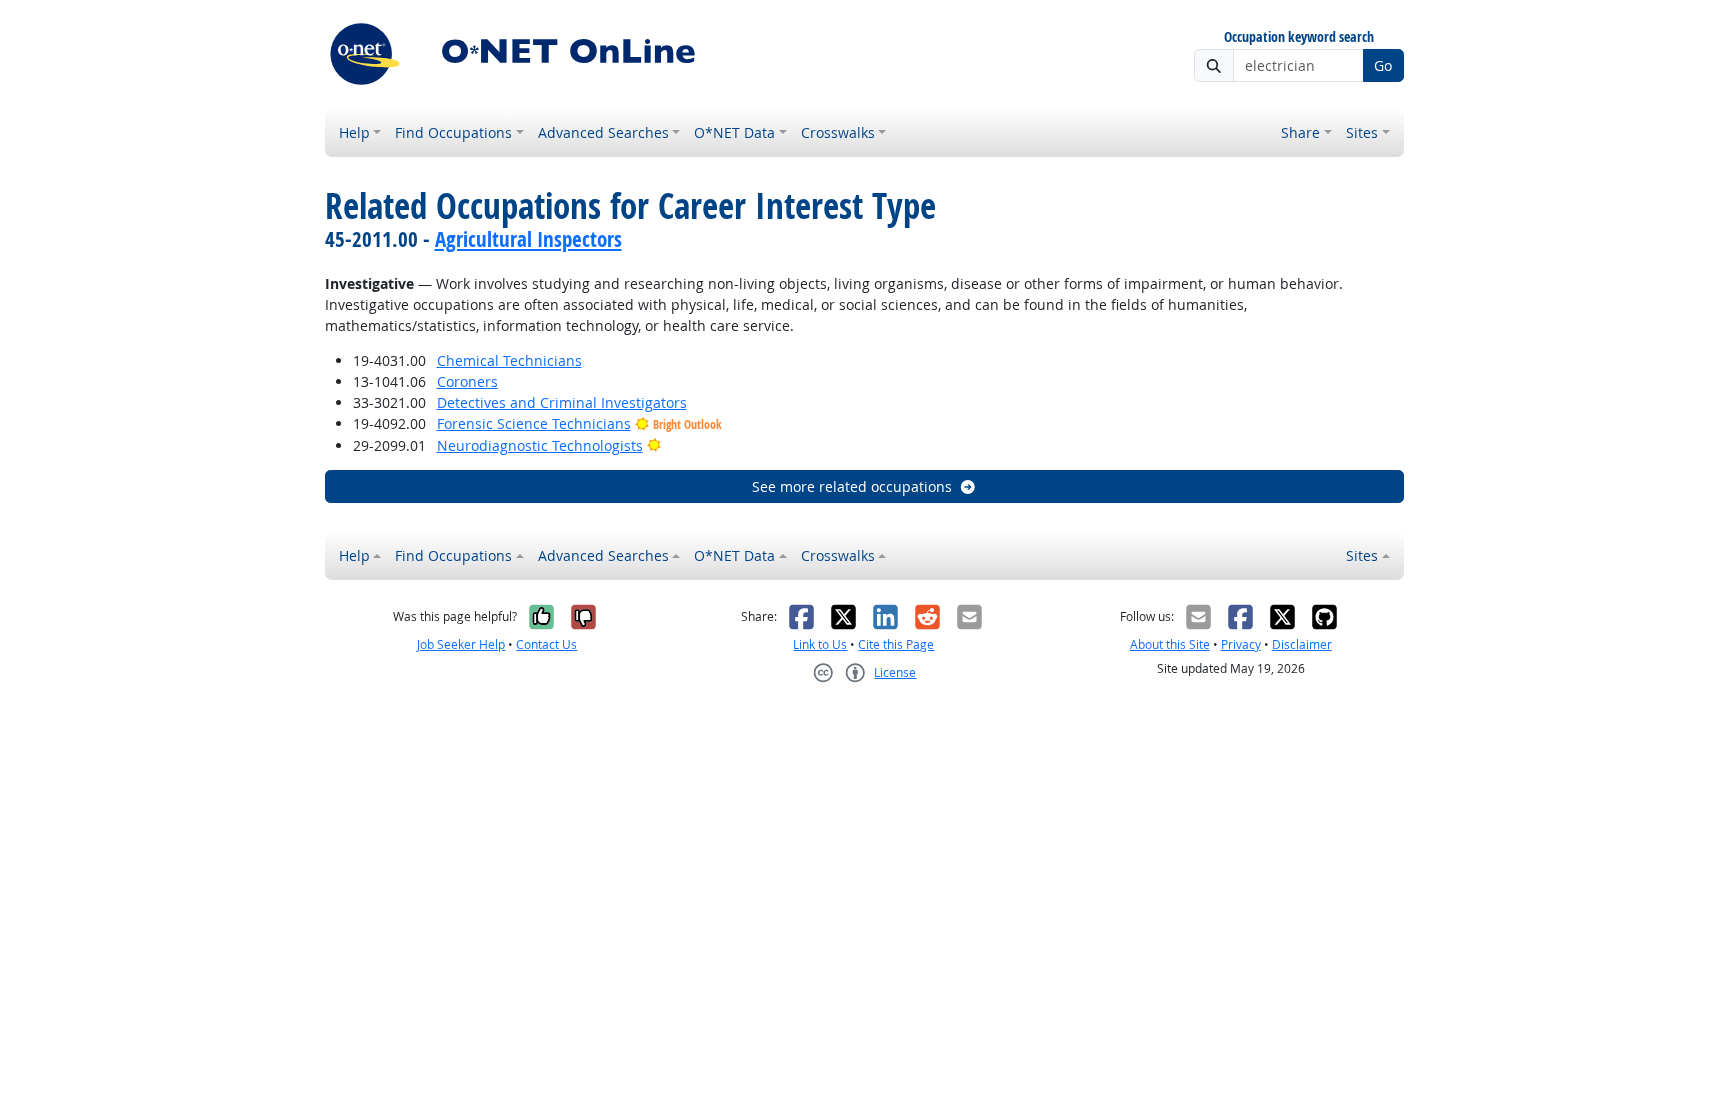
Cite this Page (896, 644)
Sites (1362, 132)
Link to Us (820, 644)
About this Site (1170, 644)
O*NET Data (734, 132)
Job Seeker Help (461, 644)
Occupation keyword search (1299, 37)
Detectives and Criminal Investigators (562, 402)
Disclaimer (1302, 644)
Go (1383, 65)
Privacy (1241, 644)
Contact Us (546, 644)
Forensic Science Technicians (534, 423)
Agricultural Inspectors (528, 239)
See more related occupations (852, 486)
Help (354, 132)
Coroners (467, 381)
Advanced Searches (603, 132)
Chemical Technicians (509, 360)
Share (1300, 132)
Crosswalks (838, 132)
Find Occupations (453, 132)
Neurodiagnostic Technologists (540, 445)
